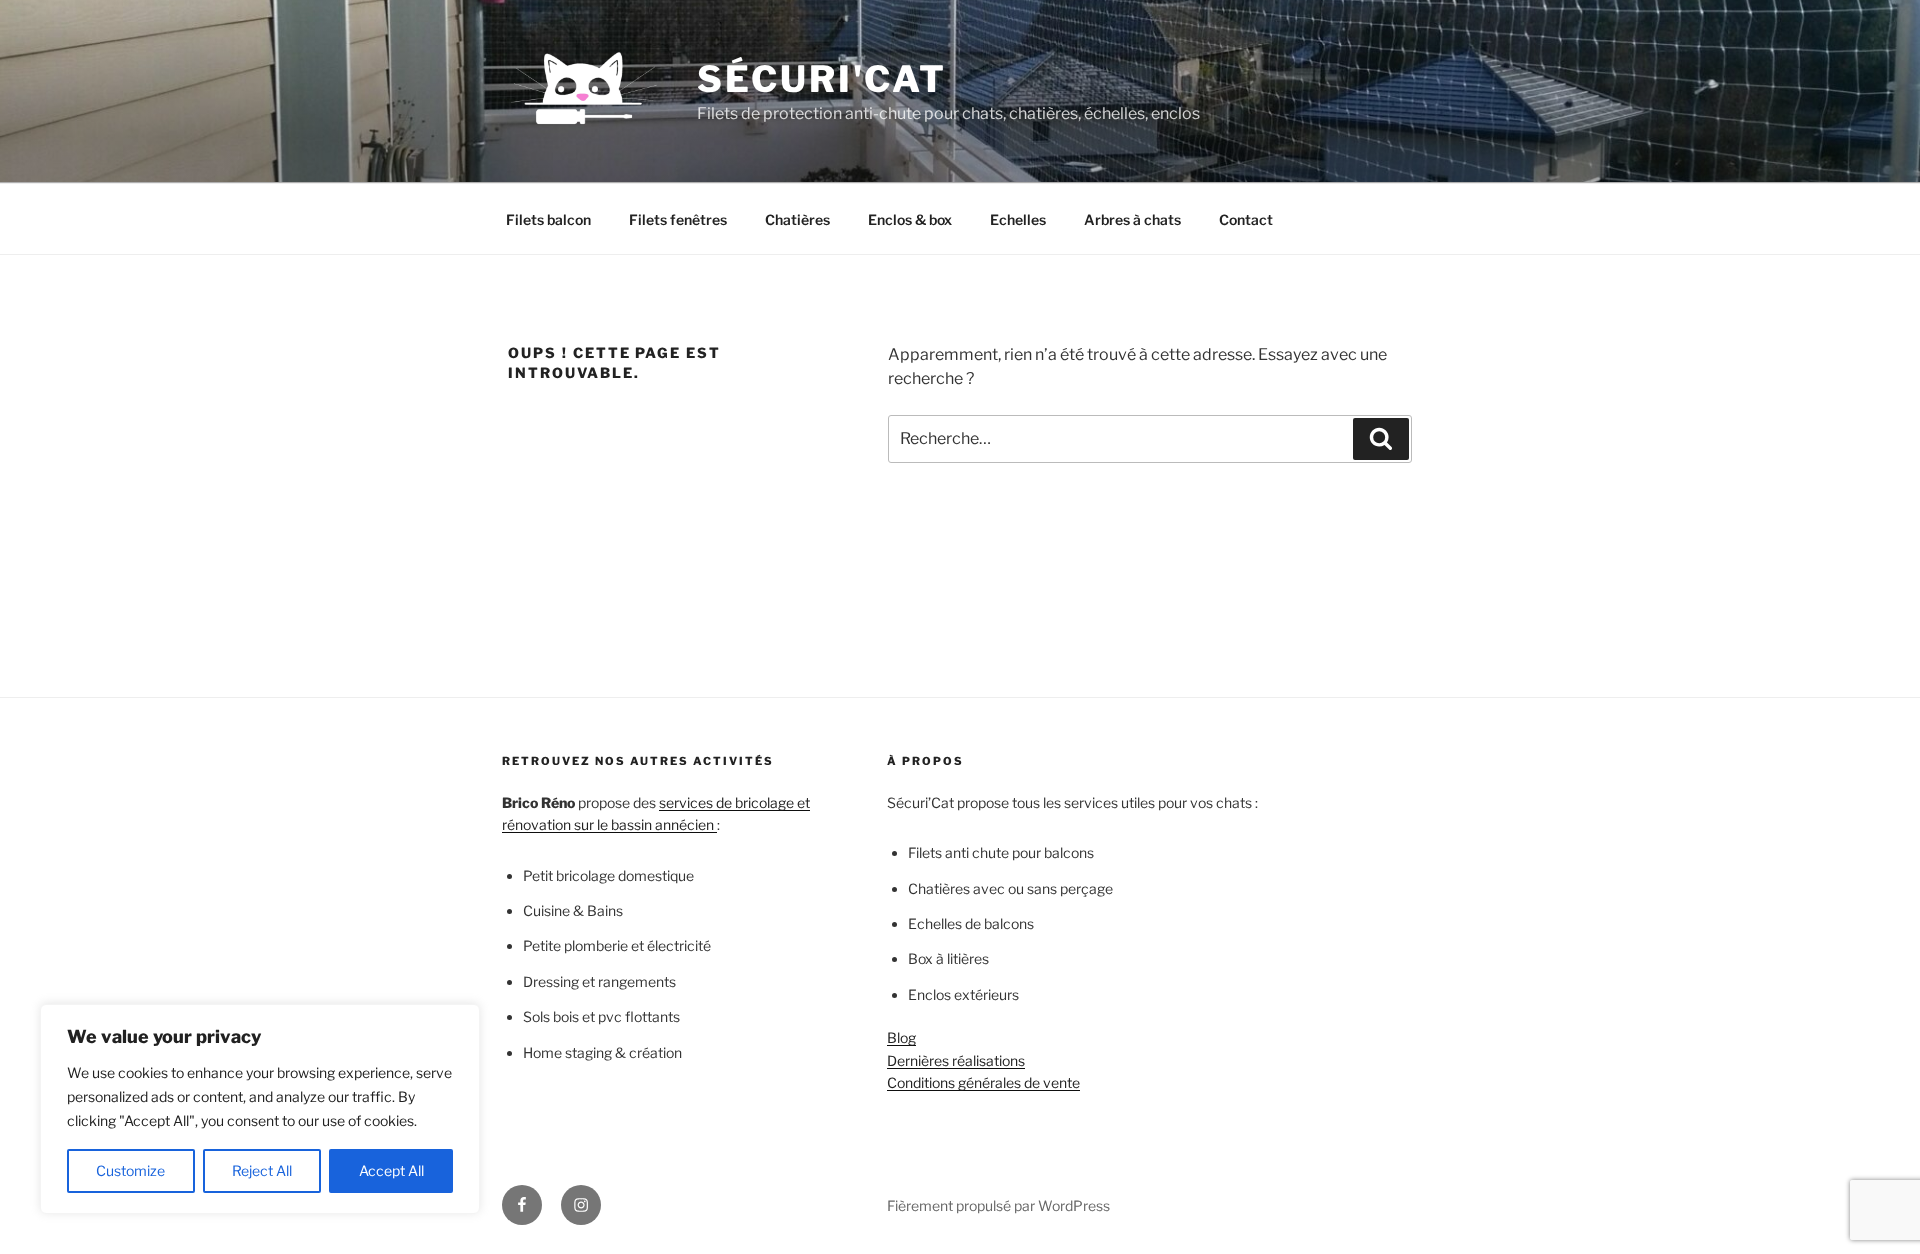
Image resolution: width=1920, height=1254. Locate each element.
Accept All (391, 1170)
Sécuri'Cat (822, 79)
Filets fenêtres (678, 219)
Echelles (1018, 219)
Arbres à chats (1132, 219)
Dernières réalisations (956, 1060)
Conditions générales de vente (983, 1082)
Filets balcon (548, 219)
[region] (260, 1109)
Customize (130, 1170)
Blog (901, 1037)
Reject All (262, 1170)
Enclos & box (910, 219)
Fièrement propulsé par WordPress (998, 1205)
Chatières (797, 219)
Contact (1246, 219)
